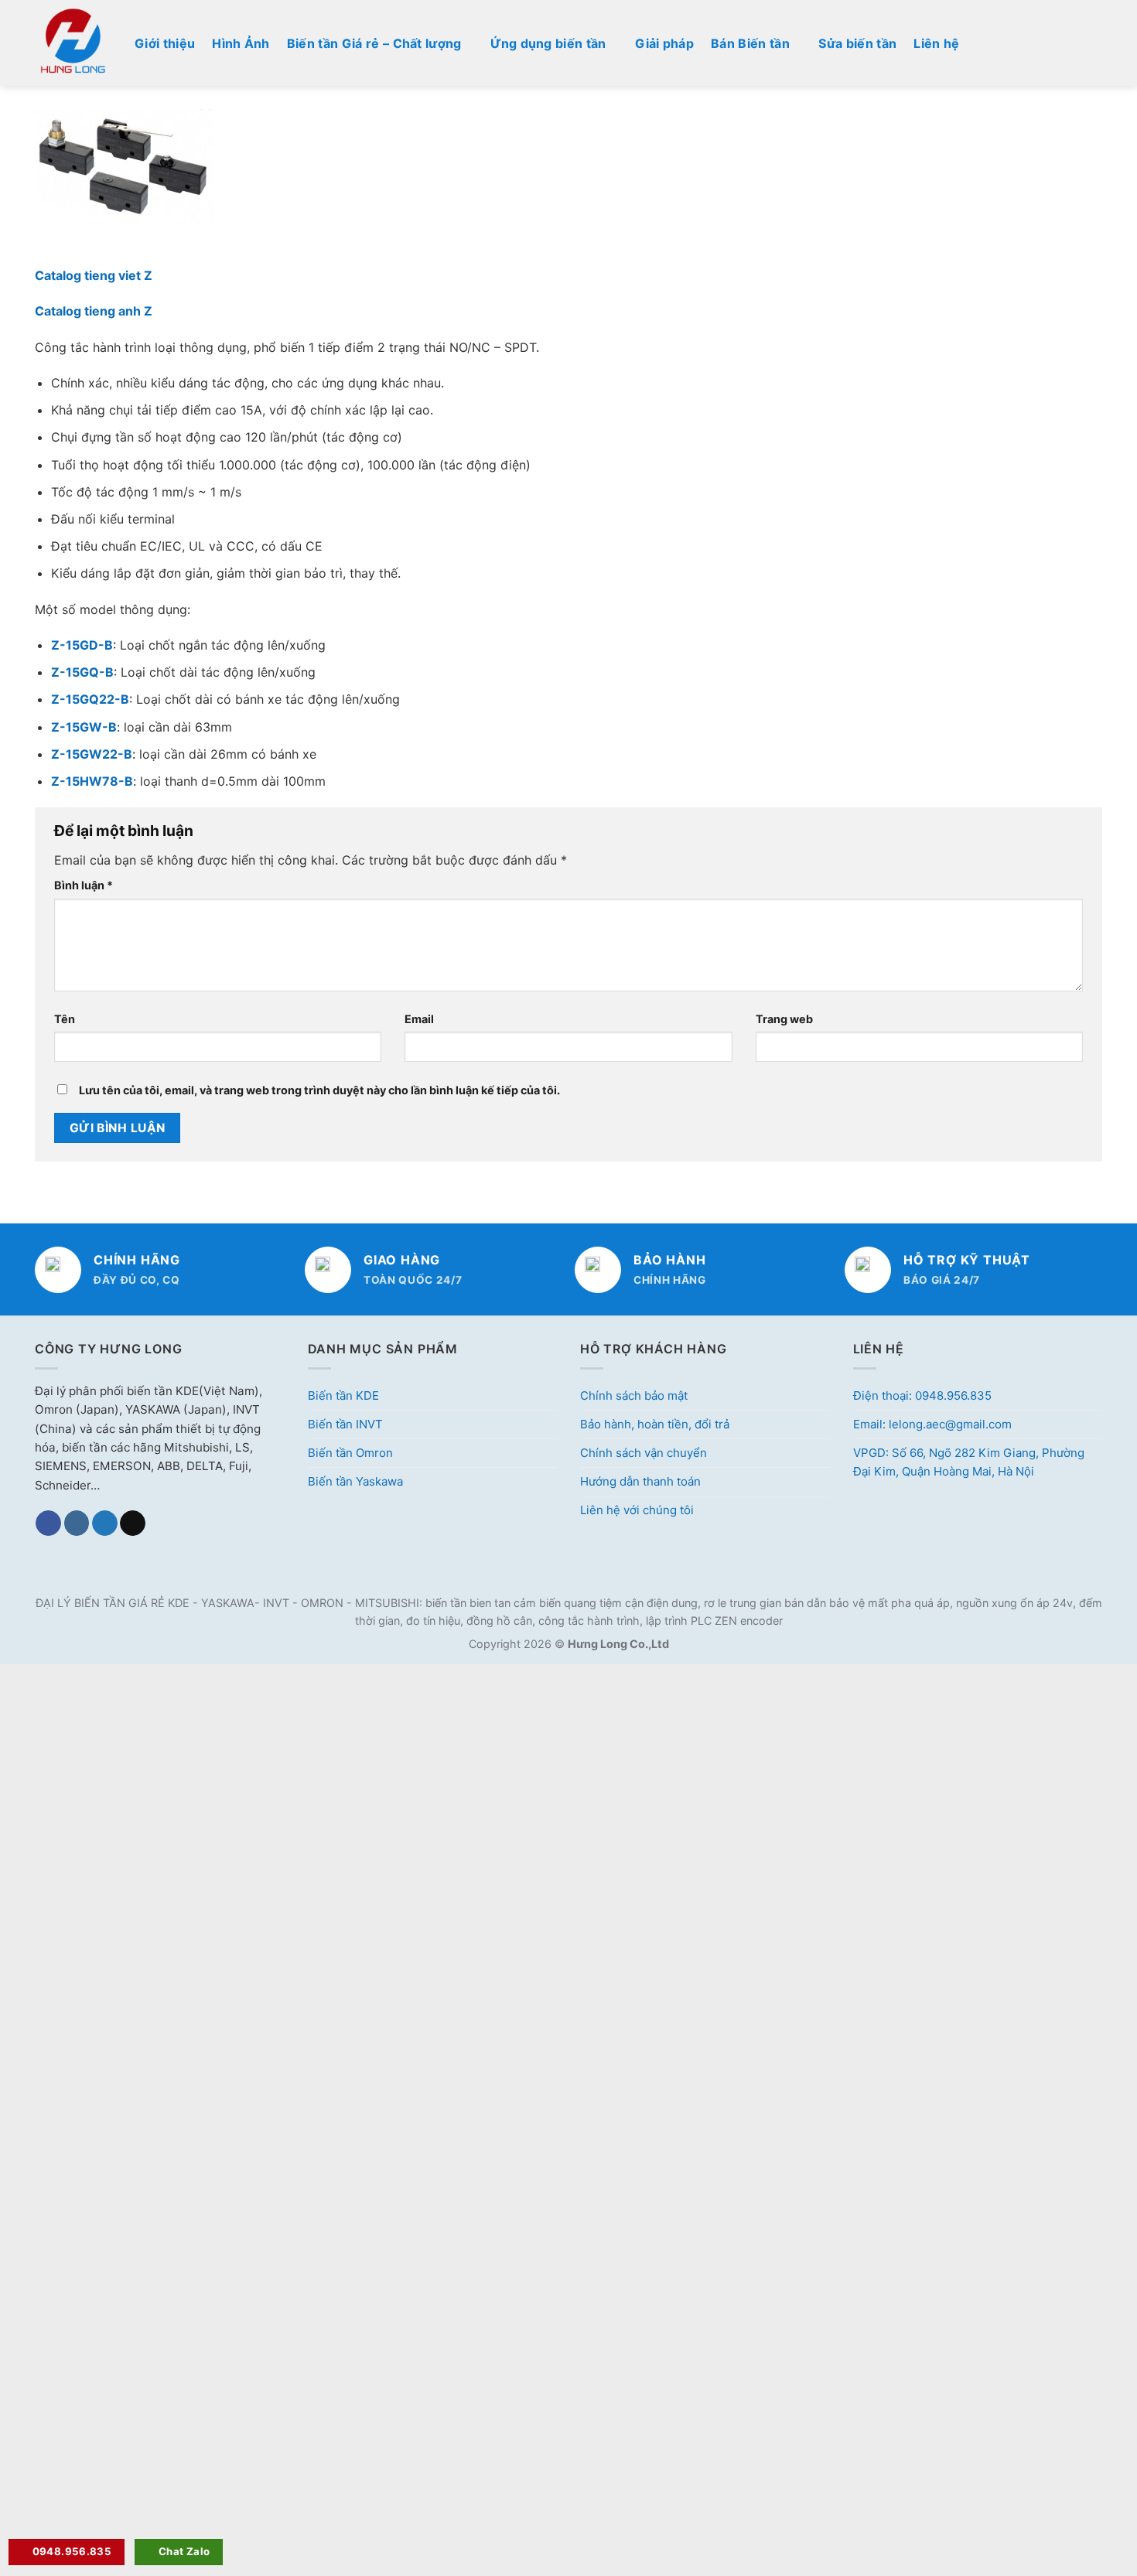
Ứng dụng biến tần (548, 43)
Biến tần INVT (345, 1424)
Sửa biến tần (857, 43)
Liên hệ (936, 43)
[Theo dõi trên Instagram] (77, 1523)
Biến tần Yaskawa (355, 1481)
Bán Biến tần (750, 43)
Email (419, 1019)
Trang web (784, 1019)
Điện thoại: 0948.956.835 (922, 1395)
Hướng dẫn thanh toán (640, 1481)
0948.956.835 (72, 2551)
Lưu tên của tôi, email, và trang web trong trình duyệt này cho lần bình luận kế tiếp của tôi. (319, 1090)
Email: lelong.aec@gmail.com (932, 1424)
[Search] (1096, 43)
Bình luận (84, 885)
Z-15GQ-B (82, 672)
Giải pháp (664, 43)
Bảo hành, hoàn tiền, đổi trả (655, 1424)
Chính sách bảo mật (634, 1395)
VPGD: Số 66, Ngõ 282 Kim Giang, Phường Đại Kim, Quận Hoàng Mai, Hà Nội (969, 1462)
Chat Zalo (184, 2551)
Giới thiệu (165, 43)
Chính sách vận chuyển (644, 1453)
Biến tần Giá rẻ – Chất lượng (374, 43)
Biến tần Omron (350, 1453)
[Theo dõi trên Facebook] (48, 1523)
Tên (65, 1019)
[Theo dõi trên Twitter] (105, 1523)
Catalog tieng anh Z (94, 311)
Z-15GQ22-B (90, 699)
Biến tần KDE (343, 1395)
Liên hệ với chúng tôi (637, 1510)
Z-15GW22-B (92, 754)
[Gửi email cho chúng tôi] (133, 1523)
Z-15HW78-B (92, 781)
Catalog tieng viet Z (94, 275)
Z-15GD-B (82, 645)
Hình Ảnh (241, 43)
